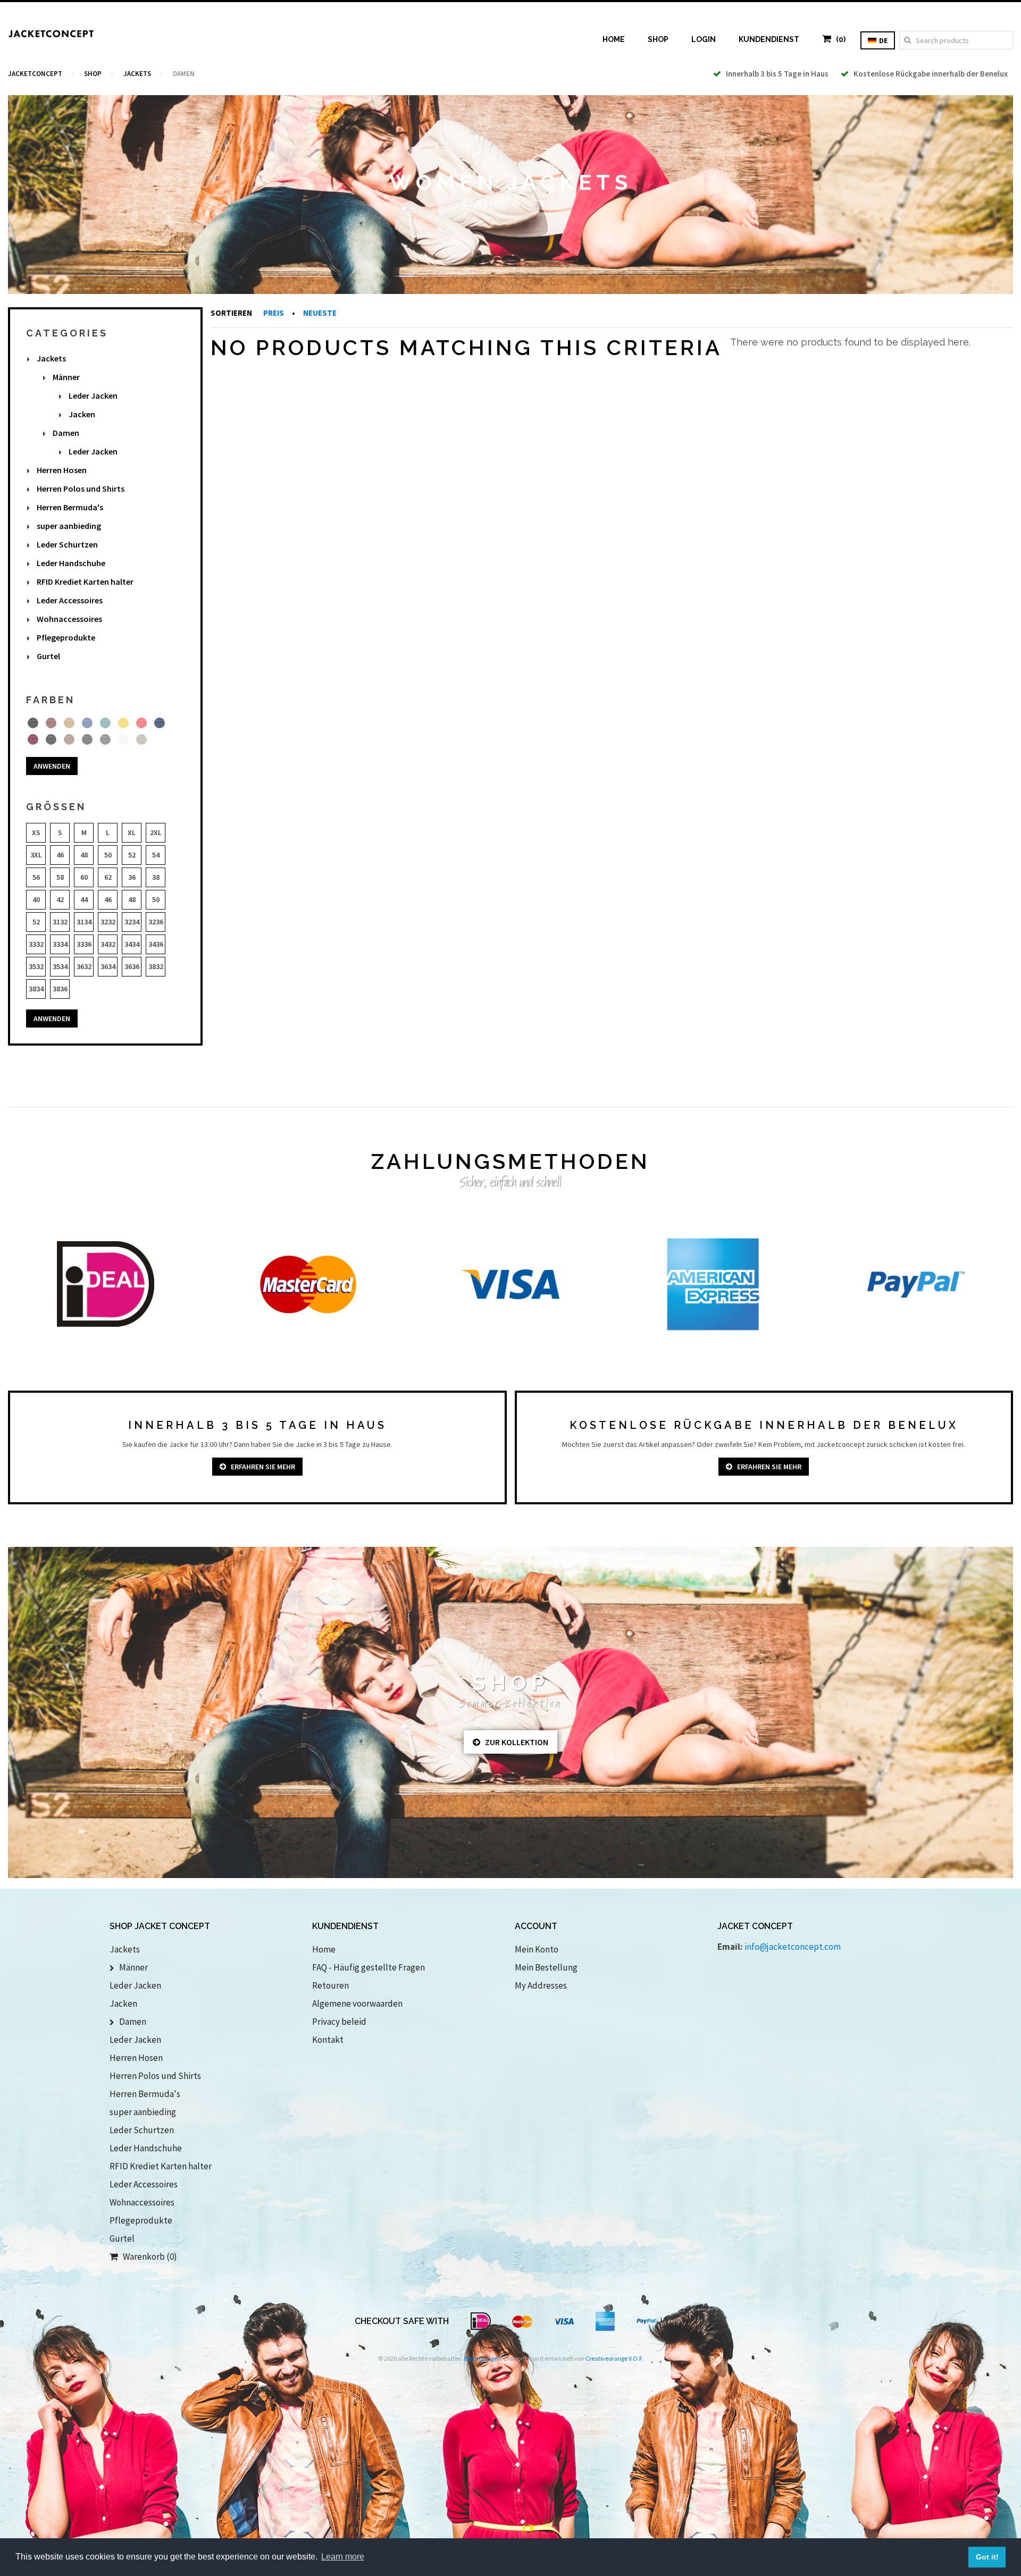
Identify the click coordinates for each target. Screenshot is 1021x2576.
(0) (838, 39)
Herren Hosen (62, 470)
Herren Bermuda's (70, 507)
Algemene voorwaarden (357, 2003)
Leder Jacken (93, 395)
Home (614, 39)
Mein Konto (537, 1949)
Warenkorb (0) (148, 2257)
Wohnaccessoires (69, 619)
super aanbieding (69, 526)
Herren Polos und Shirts (81, 489)
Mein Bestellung (546, 1967)
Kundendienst (769, 39)
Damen (66, 433)
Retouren (330, 1985)
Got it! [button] (987, 2557)
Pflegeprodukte (66, 637)
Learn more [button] (343, 2557)
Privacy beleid (339, 2022)
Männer (66, 377)
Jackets (137, 74)
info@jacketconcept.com (793, 1947)
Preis (274, 313)
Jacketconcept (35, 74)
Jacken (82, 414)
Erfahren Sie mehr (261, 1467)
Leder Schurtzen (67, 544)
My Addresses (541, 1985)
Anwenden (52, 766)
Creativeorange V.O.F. (614, 2358)
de (882, 40)
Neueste (320, 313)
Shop (658, 39)
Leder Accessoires (70, 600)
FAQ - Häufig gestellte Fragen (369, 1967)
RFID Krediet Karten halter (85, 582)
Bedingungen (483, 2358)
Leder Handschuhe (71, 563)
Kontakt (328, 2040)
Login (704, 39)
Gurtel (48, 656)
